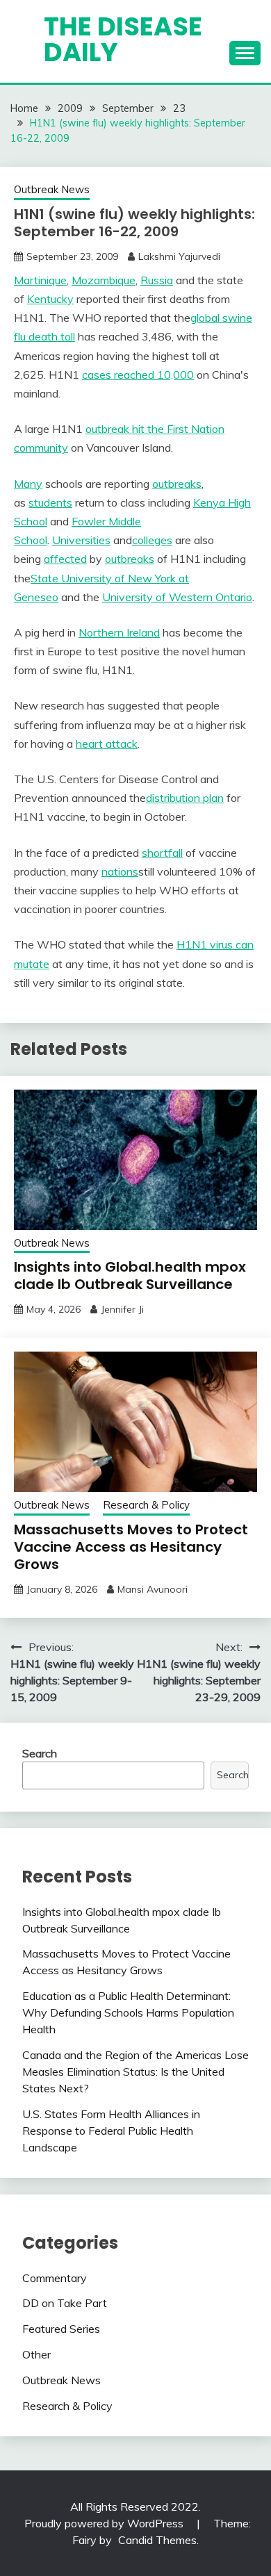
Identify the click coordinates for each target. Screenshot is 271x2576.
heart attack (107, 744)
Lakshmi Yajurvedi (179, 256)
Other (36, 2354)
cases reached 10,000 (138, 375)
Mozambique (104, 280)
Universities (81, 540)
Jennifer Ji (122, 1309)
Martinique (40, 280)
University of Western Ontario (177, 597)
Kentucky (50, 299)
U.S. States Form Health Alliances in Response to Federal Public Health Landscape (111, 2131)
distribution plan (185, 798)
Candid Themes (157, 2540)
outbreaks (177, 484)
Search (40, 1753)
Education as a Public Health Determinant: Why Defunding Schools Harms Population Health (128, 2012)
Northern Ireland (119, 632)
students (50, 502)
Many (28, 484)
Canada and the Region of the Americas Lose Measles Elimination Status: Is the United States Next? (135, 2072)
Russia (157, 280)
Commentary (55, 2278)
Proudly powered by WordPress (105, 2523)
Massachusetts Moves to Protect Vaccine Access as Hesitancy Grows (131, 1547)
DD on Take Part (65, 2303)
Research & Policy (146, 1505)
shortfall (162, 853)
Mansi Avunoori (153, 1589)
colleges (152, 540)
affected (65, 559)
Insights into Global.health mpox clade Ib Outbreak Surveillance (130, 1275)
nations (120, 871)
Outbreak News (52, 189)
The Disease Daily (123, 39)
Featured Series (61, 2329)
